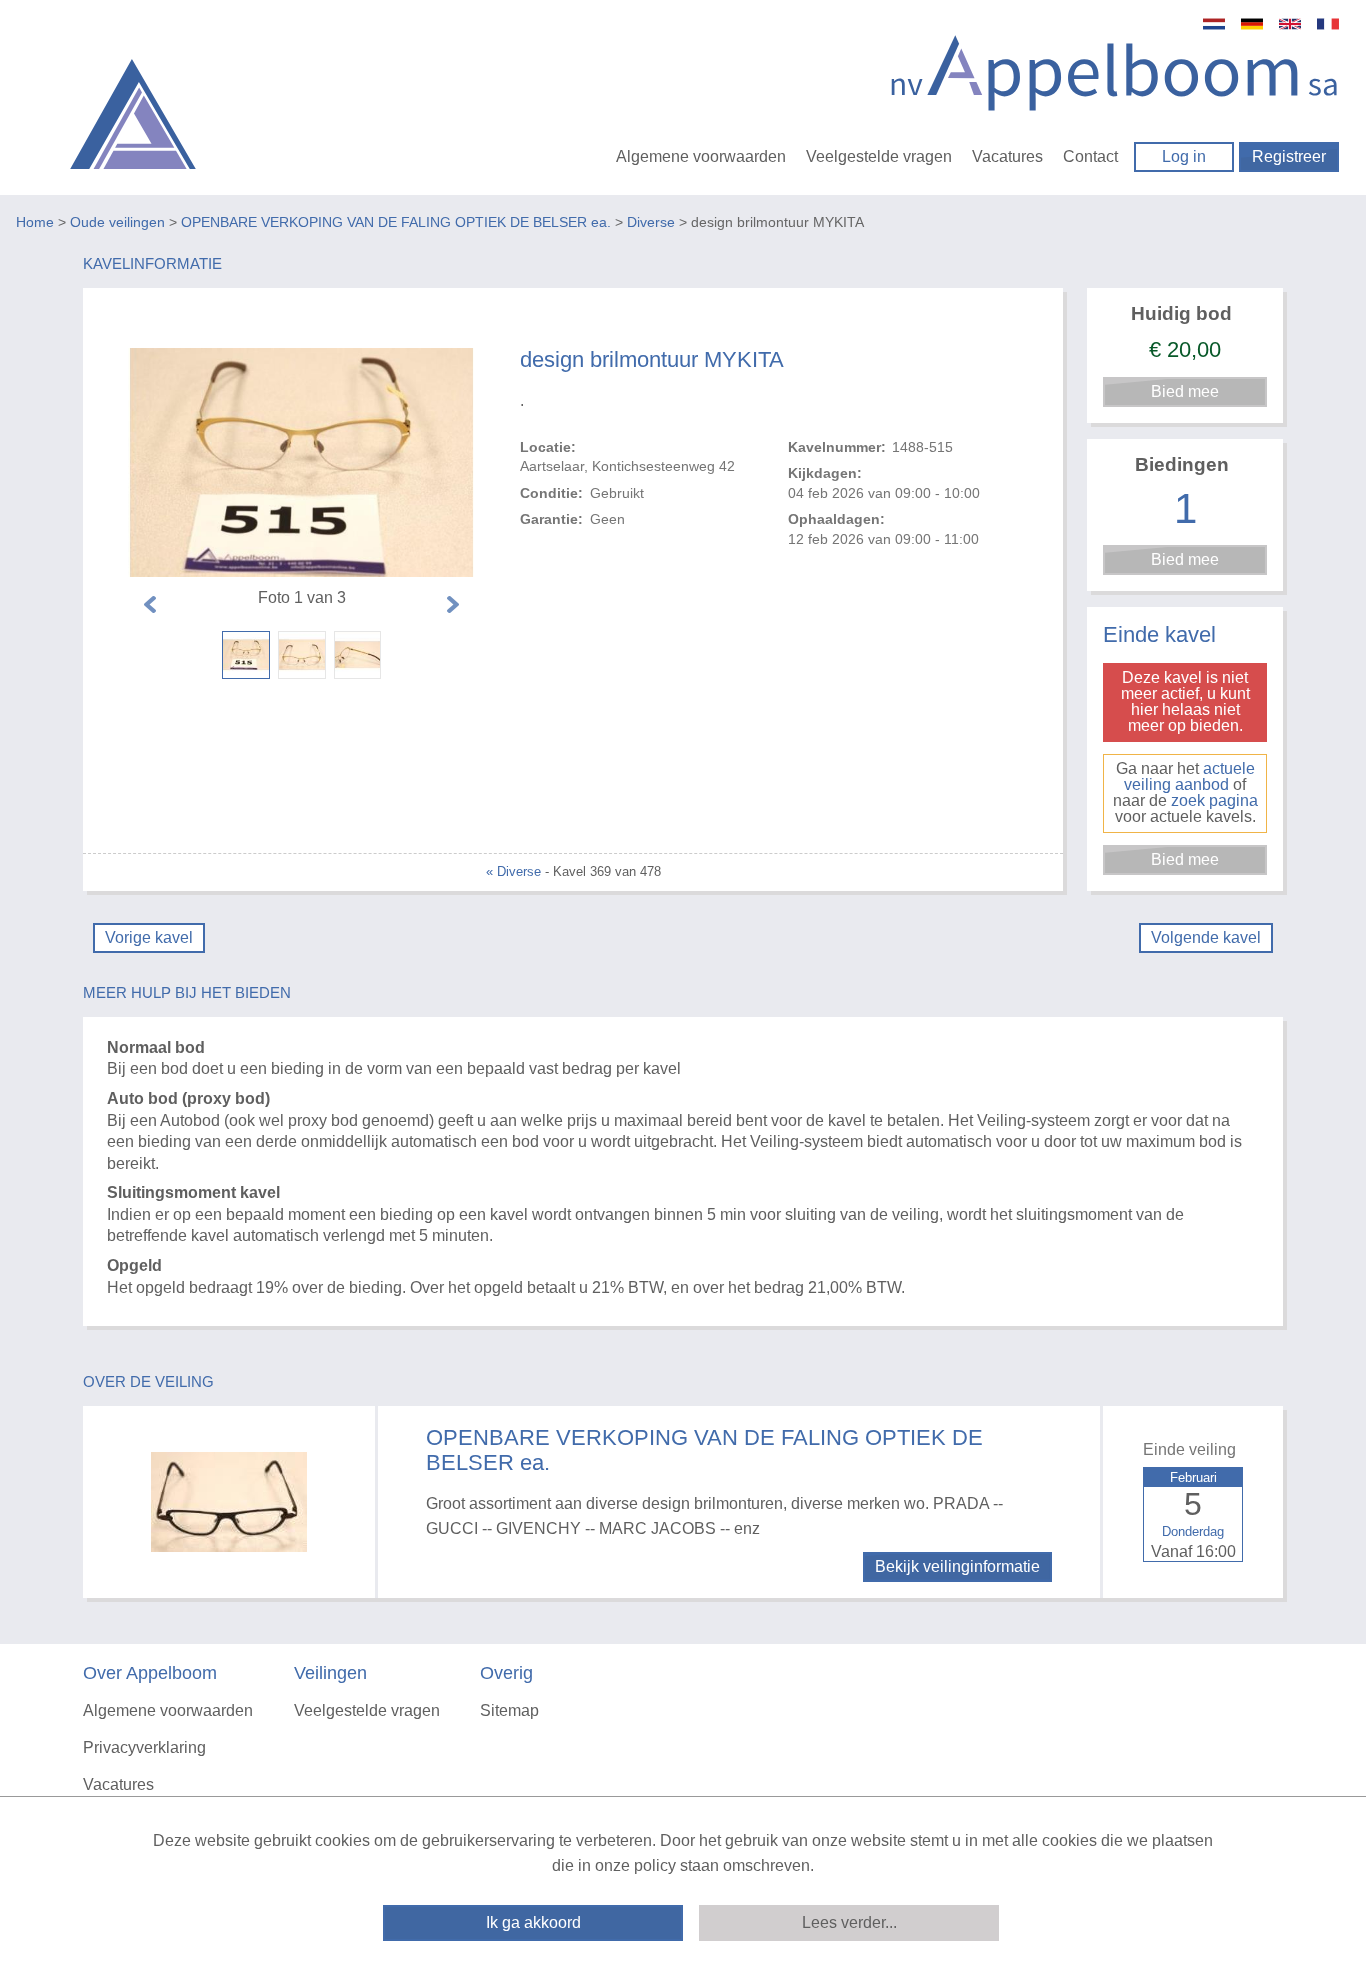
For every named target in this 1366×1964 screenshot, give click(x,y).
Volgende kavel (1206, 937)
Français (1328, 24)
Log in (1184, 156)
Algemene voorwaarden (701, 156)
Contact (1090, 156)
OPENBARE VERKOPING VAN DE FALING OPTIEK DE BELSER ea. (396, 222)
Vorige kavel (149, 937)
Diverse (651, 222)
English (1290, 24)
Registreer (1289, 156)
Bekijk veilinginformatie (957, 1566)
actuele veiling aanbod (1189, 776)
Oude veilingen (117, 222)
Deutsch (1252, 24)
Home (35, 222)
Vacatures (1007, 156)
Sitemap (509, 1710)
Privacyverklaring (144, 1747)
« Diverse (513, 871)
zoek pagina (1214, 800)
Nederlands (1214, 24)
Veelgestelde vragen (879, 156)
